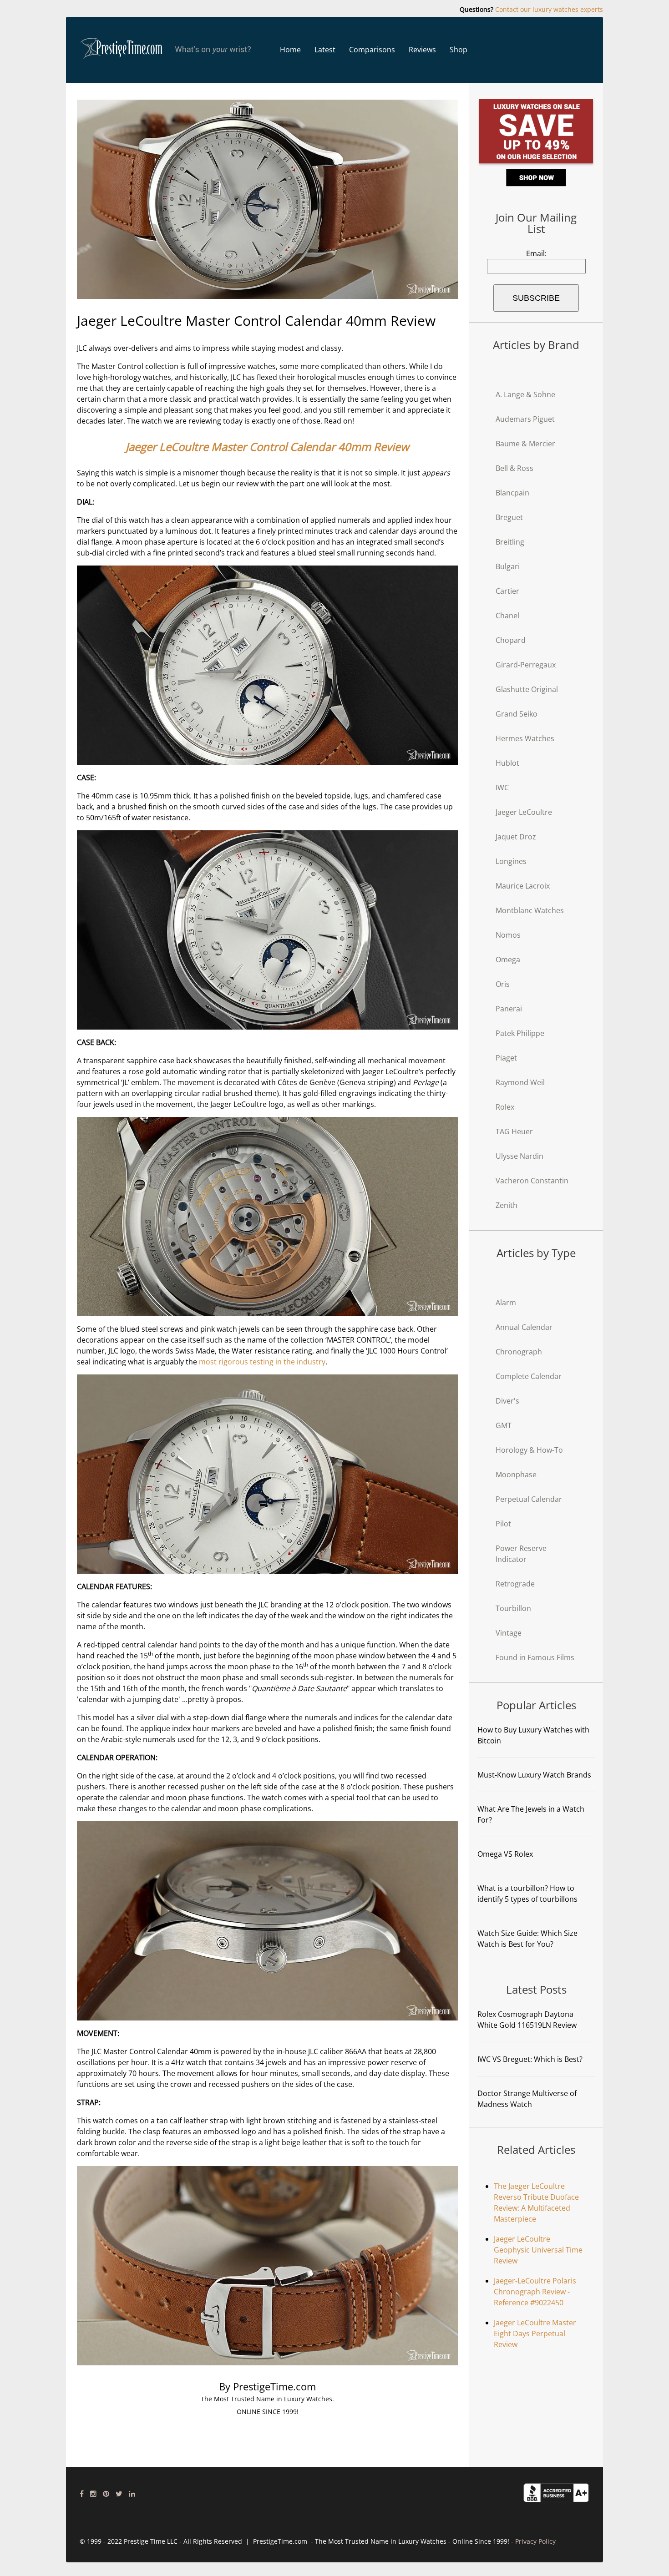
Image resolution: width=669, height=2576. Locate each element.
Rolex (505, 1107)
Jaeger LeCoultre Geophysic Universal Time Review (538, 2250)
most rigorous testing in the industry (262, 1362)
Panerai (509, 1009)
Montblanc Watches (530, 910)
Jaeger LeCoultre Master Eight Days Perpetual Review (535, 2334)
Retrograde (515, 1584)
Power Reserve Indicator (521, 1554)
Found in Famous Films (535, 1657)
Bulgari (508, 566)
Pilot (503, 1524)
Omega (508, 960)
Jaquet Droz (516, 837)
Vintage (509, 1633)
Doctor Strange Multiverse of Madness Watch (527, 2099)
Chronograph (519, 1352)
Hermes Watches (525, 738)
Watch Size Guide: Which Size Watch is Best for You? (527, 1939)
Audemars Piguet (525, 419)
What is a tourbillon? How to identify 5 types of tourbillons (527, 1894)
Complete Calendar (529, 1376)
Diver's (507, 1401)
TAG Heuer (514, 1131)
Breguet (509, 517)
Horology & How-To (529, 1450)
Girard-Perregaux (526, 665)
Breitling (510, 542)
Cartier (507, 591)
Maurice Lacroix (523, 886)
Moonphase (516, 1475)
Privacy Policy (535, 2541)
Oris (503, 984)
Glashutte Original (527, 689)
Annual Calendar (524, 1327)
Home (290, 50)
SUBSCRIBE (536, 298)
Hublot (507, 763)
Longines (511, 861)
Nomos (508, 935)
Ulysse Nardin (519, 1156)
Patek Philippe (520, 1033)
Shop (459, 50)
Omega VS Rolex (505, 1854)
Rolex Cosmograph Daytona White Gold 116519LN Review (527, 2020)
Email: (536, 253)
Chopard (511, 640)
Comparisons (372, 50)
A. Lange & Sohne (525, 394)
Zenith (507, 1205)
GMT (504, 1425)
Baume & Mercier (525, 444)
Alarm (506, 1303)
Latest (325, 50)
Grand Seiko (517, 714)
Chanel (507, 616)
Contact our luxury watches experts (549, 9)
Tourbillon (513, 1608)
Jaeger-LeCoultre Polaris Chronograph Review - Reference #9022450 (535, 2292)
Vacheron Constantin (532, 1181)
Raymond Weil (520, 1082)
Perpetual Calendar (529, 1499)
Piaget (506, 1058)
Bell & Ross (514, 468)
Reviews (422, 50)
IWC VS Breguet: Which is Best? (530, 2059)
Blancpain (512, 493)
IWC (502, 788)
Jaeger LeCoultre (524, 812)
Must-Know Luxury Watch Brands (534, 1775)
